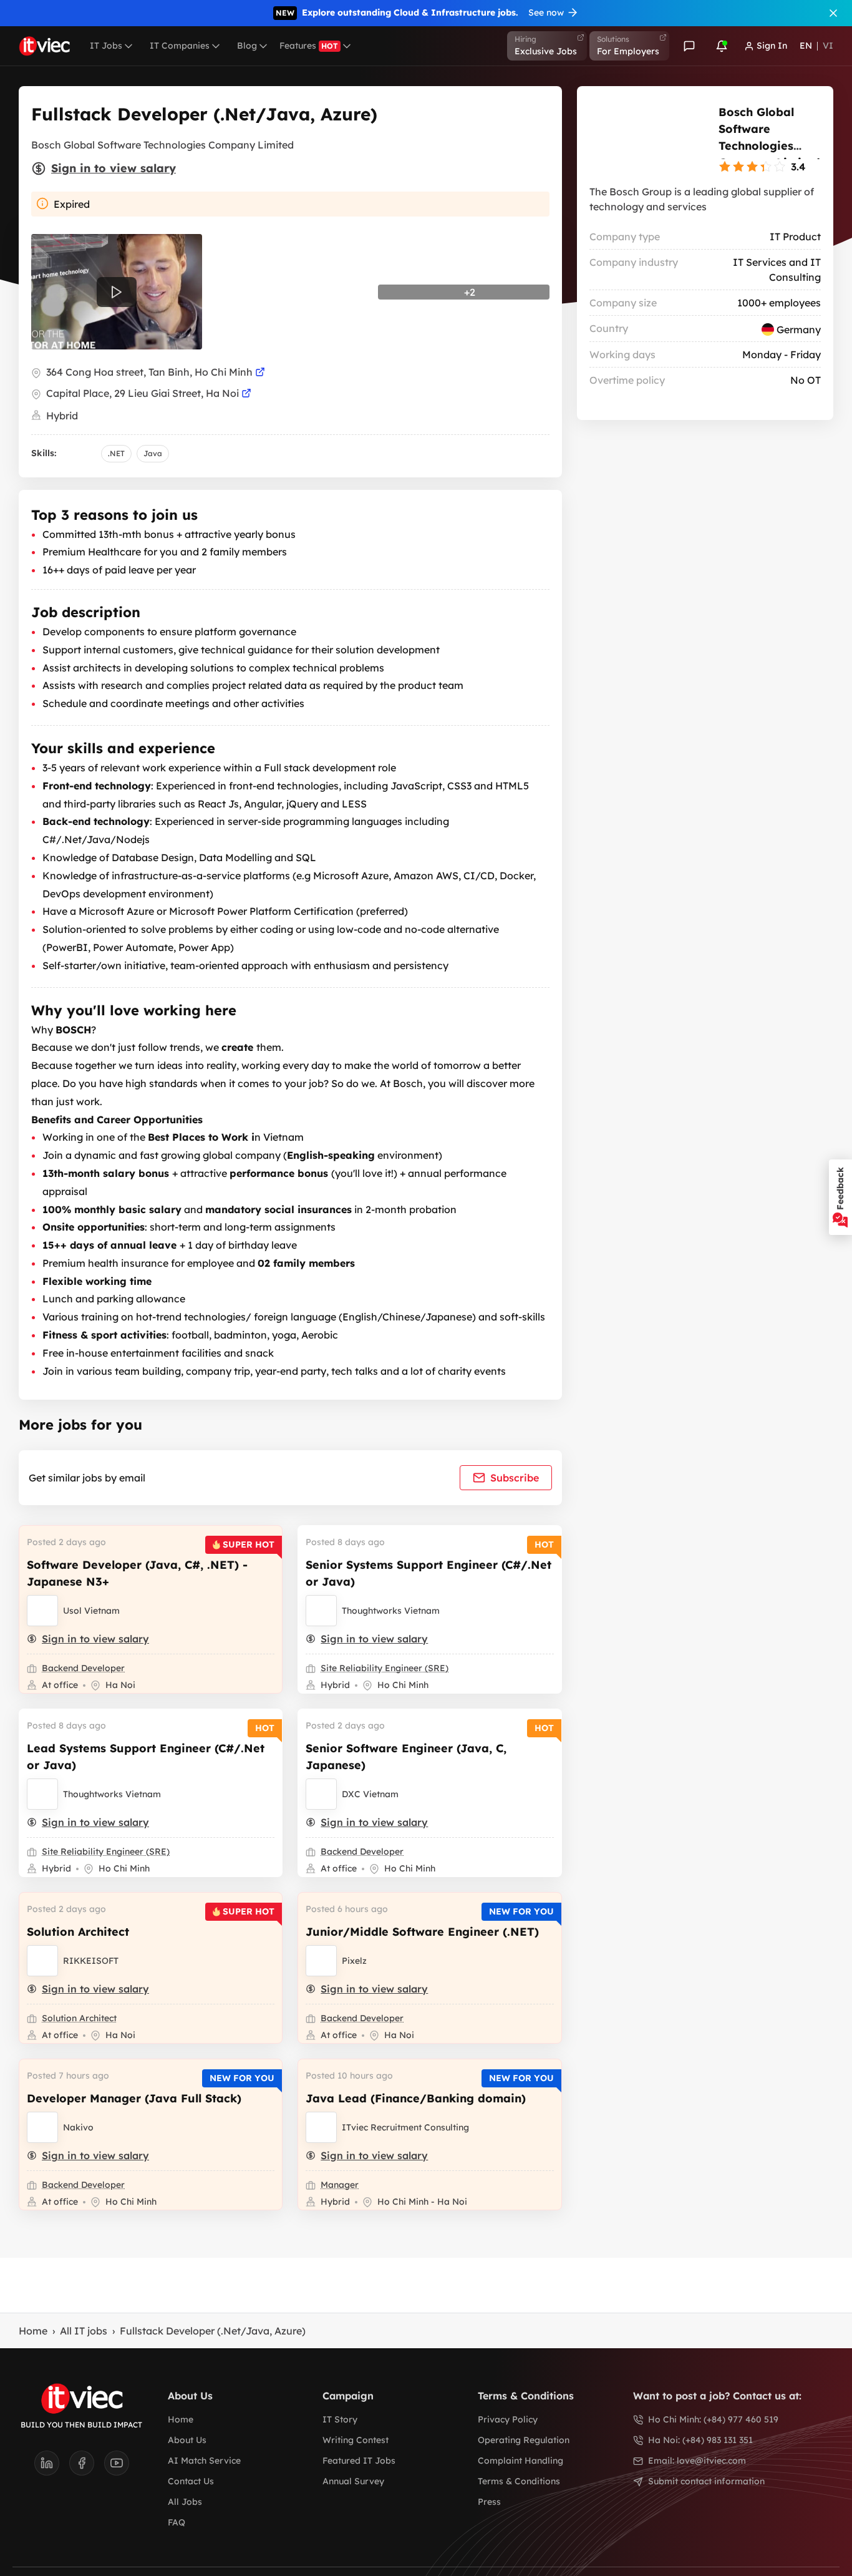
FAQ (177, 2522)
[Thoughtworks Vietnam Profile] (321, 1611)
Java (153, 453)
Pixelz (354, 1961)
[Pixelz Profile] (321, 1961)
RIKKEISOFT (91, 1961)
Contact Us (191, 2481)
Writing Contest (356, 2440)
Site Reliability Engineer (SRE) (385, 1668)
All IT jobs (84, 2331)
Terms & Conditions (519, 2481)
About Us (187, 2440)
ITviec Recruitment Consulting (405, 2127)
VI (828, 46)
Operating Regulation (524, 2440)
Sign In (772, 46)
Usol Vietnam (91, 1611)
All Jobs (185, 2502)
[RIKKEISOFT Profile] (42, 1961)
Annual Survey (353, 2481)
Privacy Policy (508, 2419)
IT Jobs (106, 46)
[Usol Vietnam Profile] (42, 1611)
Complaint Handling (520, 2461)
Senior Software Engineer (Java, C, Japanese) (406, 1757)
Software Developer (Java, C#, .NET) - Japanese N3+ (137, 1573)
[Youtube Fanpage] (117, 2467)
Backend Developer (83, 1668)
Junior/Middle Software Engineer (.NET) (422, 1932)
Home (33, 2331)
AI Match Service (204, 2461)
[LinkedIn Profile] (52, 2467)
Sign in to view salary (114, 168)
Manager (340, 2185)
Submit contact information (706, 2481)
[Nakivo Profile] (42, 2127)
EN (806, 46)
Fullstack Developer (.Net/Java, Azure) (213, 2331)
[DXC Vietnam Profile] (321, 1794)
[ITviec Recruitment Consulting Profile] (321, 2127)
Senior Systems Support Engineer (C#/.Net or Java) (428, 1573)
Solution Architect (78, 1932)
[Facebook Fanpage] (87, 2467)
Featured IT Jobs (359, 2461)
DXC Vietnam (370, 1794)
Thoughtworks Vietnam (391, 1611)
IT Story (340, 2419)
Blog (247, 46)
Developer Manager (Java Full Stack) (134, 2098)
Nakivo (78, 2127)
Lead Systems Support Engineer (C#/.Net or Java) (146, 1757)
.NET (116, 453)
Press (489, 2502)
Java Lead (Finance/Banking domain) (416, 2098)
